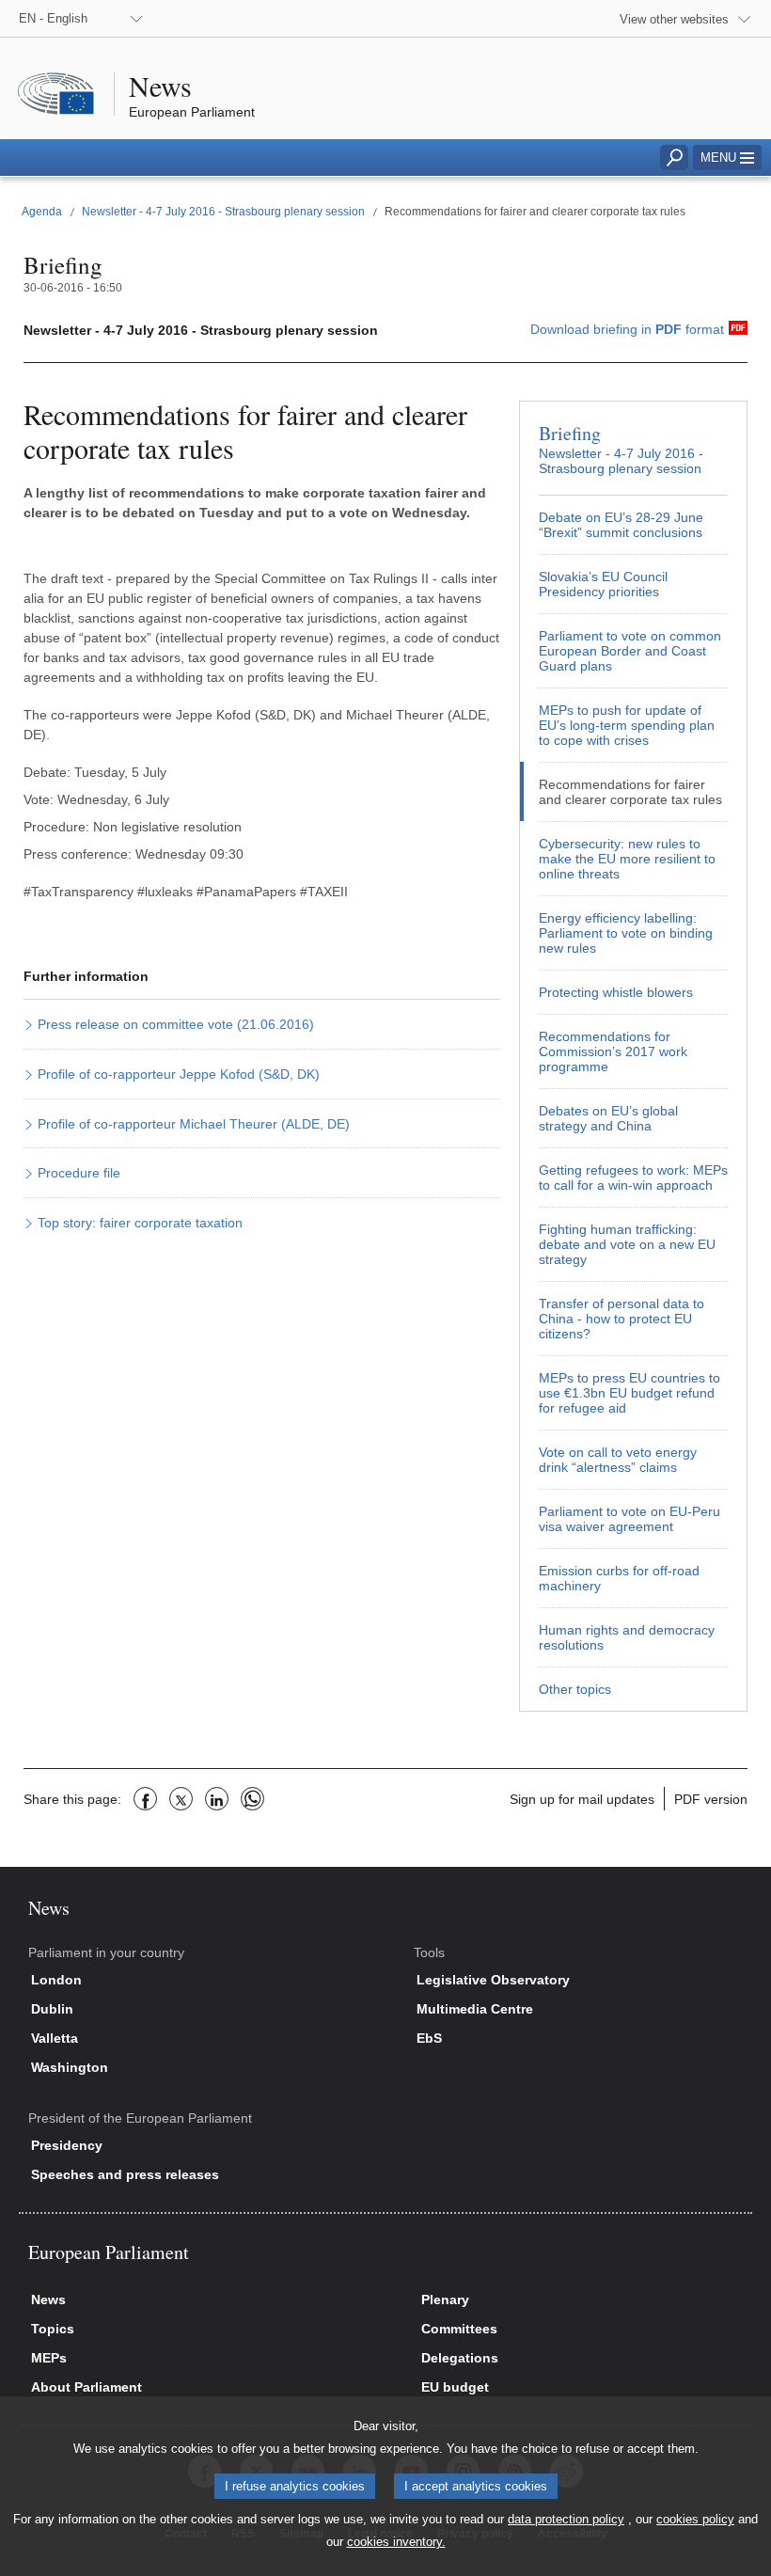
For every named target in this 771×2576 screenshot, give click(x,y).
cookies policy (695, 2519)
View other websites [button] (674, 19)
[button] (727, 158)
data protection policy (566, 2519)
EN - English (53, 18)
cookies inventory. (396, 2542)
